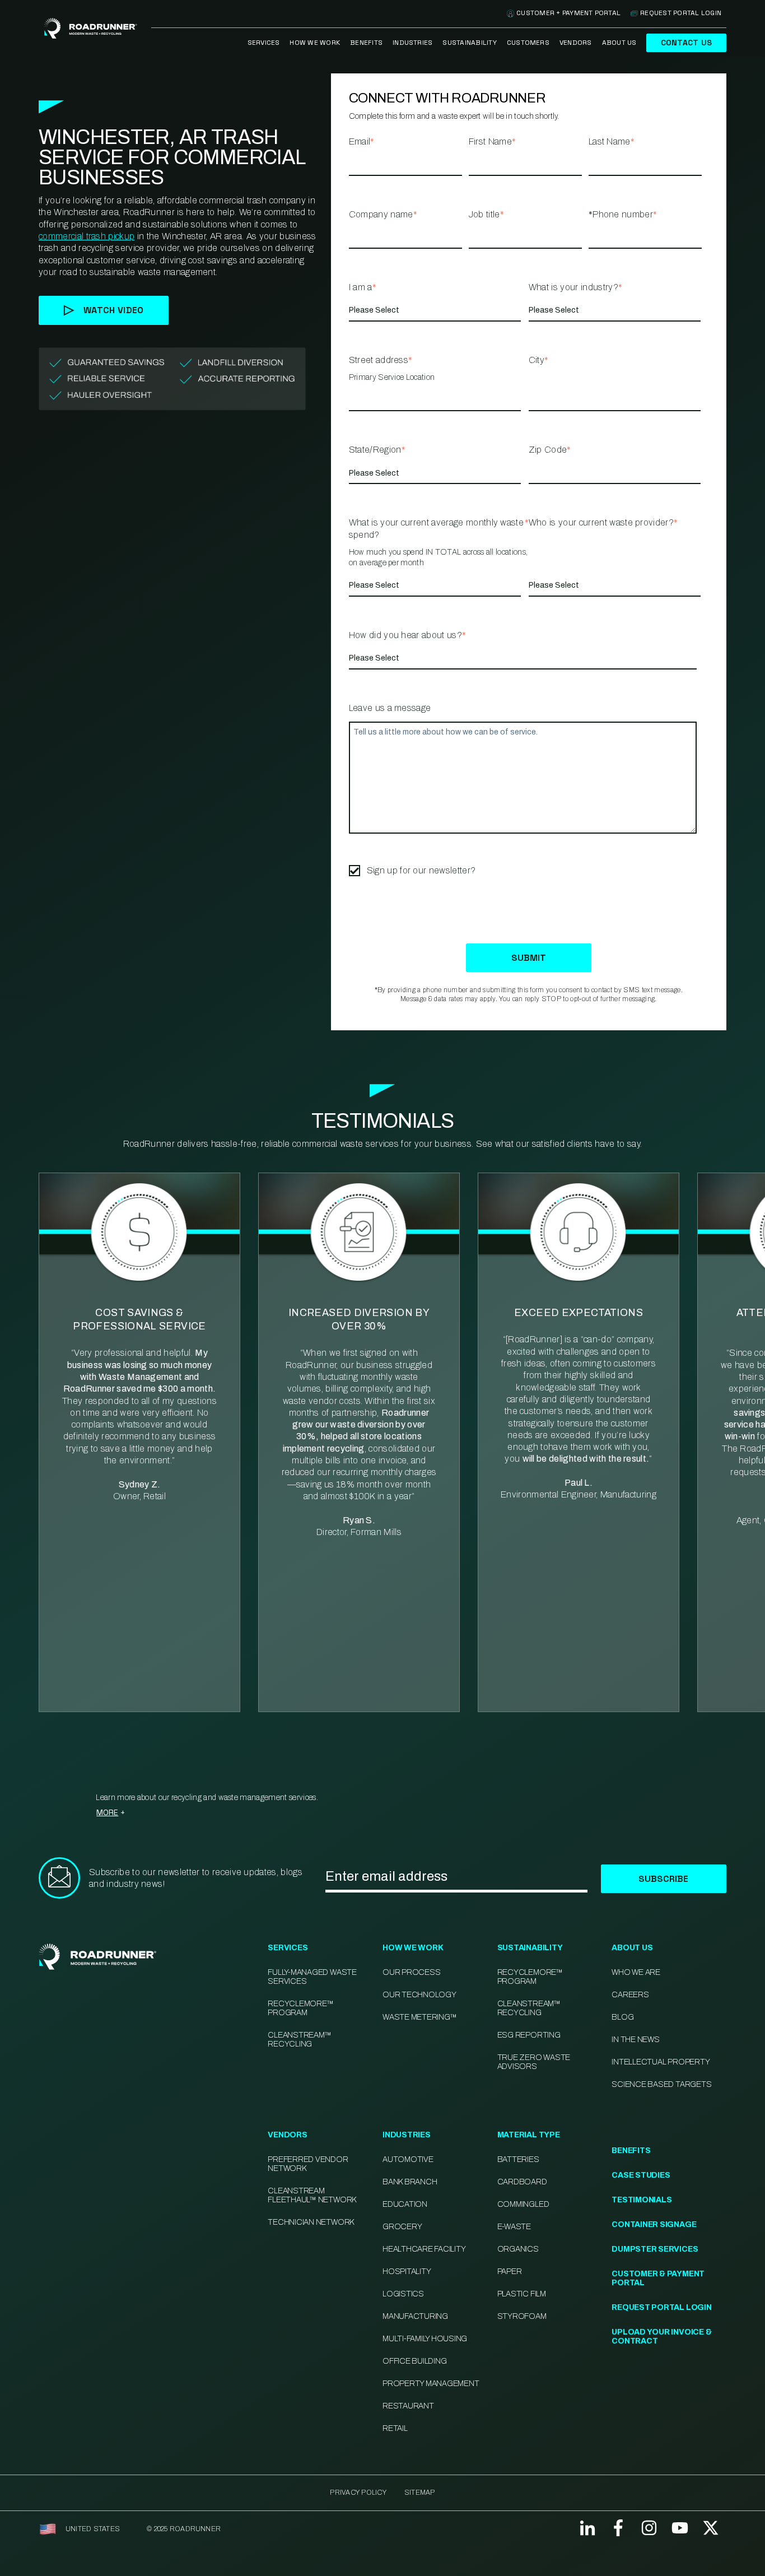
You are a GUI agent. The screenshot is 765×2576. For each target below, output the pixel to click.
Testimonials (642, 2200)
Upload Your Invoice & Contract (661, 2336)
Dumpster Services (655, 2249)
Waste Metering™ (419, 2017)
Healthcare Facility (424, 2249)
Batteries (518, 2159)
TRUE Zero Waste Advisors (534, 2062)
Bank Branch (410, 2182)
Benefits (366, 43)
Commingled (523, 2204)
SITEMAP (420, 2493)
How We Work (315, 43)
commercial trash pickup (87, 236)
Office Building (414, 2361)
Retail (395, 2428)
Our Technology (419, 1995)
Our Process (411, 1972)
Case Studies (641, 2175)
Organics (518, 2249)
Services (264, 43)
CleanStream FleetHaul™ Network (312, 2195)
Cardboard (522, 2182)
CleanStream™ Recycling (299, 2040)
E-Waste (514, 2227)
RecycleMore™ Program (300, 2008)
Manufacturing (415, 2316)
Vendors (576, 43)
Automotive (408, 2159)
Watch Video (114, 310)
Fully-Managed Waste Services (312, 1977)
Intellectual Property (661, 2062)
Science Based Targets (661, 2084)
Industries (412, 43)
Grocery (402, 2227)
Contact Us (686, 43)
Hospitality (407, 2272)
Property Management (431, 2384)
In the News (635, 2040)
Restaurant (408, 2406)
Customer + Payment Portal (568, 13)
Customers (528, 43)
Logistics (403, 2294)
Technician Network (311, 2222)
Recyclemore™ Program (530, 1977)
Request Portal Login (681, 13)
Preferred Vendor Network (308, 2164)
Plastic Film (522, 2294)
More (107, 1812)
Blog (622, 2017)
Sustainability (469, 43)
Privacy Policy (358, 2493)
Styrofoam (522, 2316)
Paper (510, 2272)
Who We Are (636, 1972)
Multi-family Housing (425, 2339)
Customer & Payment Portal (658, 2278)
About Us (619, 43)
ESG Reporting (529, 2035)
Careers (630, 1995)
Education (405, 2204)
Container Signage (654, 2224)
